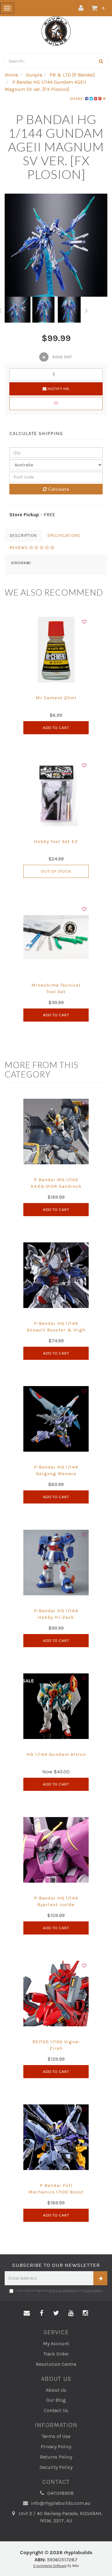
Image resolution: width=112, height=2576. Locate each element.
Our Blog (56, 2400)
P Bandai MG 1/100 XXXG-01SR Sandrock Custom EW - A (56, 1186)
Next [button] (86, 310)
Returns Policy (56, 2457)
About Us (56, 2390)
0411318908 (60, 2493)
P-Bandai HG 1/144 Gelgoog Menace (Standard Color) (56, 1474)
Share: (78, 99)
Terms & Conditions (63, 2291)
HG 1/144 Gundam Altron (56, 1754)
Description (23, 535)
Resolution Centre (56, 2364)
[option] (56, 245)
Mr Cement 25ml (56, 698)
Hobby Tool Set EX (56, 841)
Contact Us (56, 2410)
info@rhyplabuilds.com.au (60, 2503)
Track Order (56, 2354)
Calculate (58, 489)
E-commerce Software (50, 2566)
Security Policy (56, 2467)
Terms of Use (56, 2436)
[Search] (101, 61)
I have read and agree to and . (59, 2291)
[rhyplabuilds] (56, 30)
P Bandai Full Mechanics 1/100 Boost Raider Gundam (56, 2192)
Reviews (19, 548)
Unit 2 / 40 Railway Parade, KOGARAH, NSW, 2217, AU (60, 2517)
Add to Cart (56, 728)
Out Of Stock (56, 871)
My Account (56, 2343)
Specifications (64, 535)
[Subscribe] (100, 2278)
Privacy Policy (93, 2291)
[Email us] (27, 2313)
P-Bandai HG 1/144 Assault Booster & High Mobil (56, 1330)
